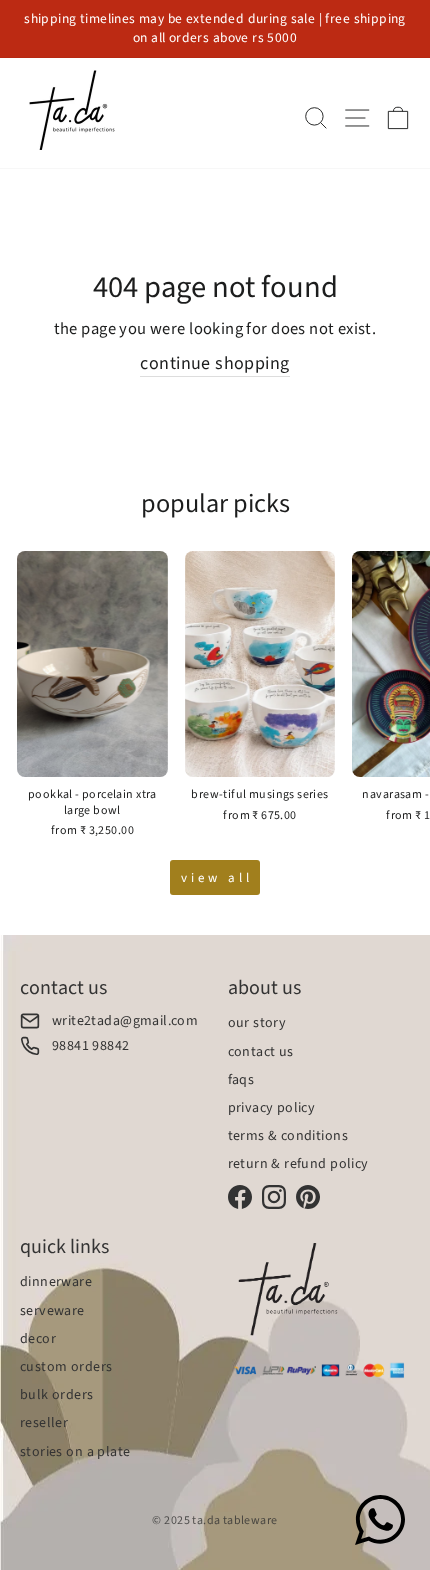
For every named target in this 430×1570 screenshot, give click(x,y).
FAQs (241, 1080)
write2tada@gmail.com (125, 1020)
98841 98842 (91, 1045)
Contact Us (261, 1052)
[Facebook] (240, 1197)
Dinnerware (56, 1282)
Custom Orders (66, 1367)
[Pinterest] (308, 1197)
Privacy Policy (272, 1108)
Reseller (44, 1423)
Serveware (52, 1311)
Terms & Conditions (288, 1136)
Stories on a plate (75, 1452)
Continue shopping (214, 363)
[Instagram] (274, 1197)
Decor (38, 1339)
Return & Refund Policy (298, 1164)
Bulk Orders (57, 1395)
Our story (257, 1023)
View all (216, 878)
